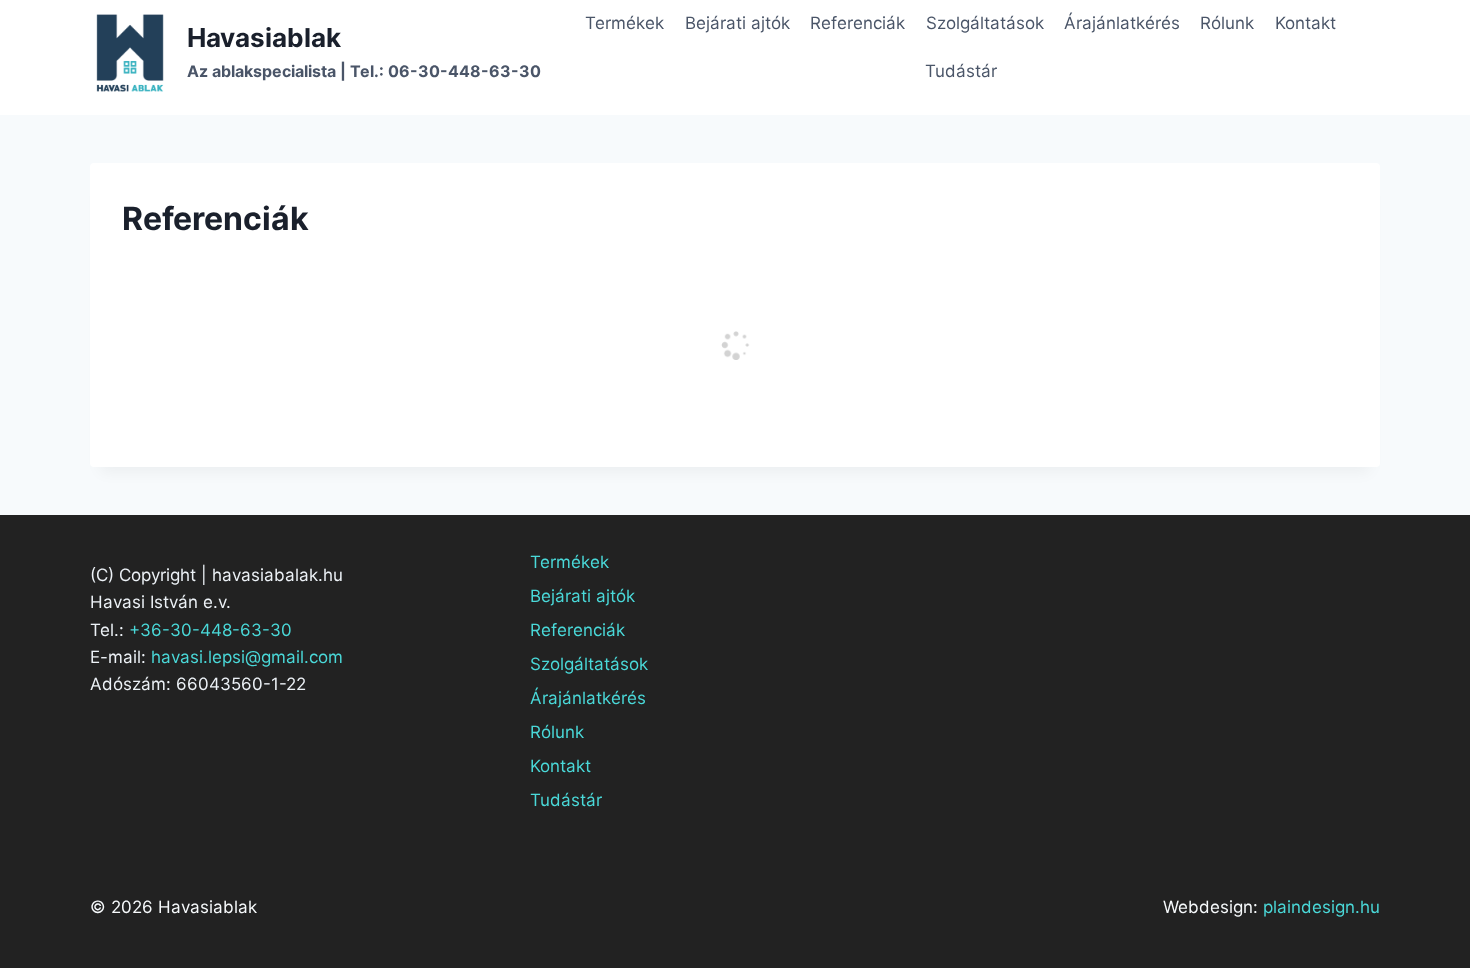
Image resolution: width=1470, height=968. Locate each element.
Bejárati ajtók (737, 23)
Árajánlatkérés (1122, 23)
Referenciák (857, 23)
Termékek (624, 23)
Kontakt (1305, 23)
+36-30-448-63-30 (210, 630)
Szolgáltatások (985, 23)
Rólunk (1227, 23)
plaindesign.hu (1321, 907)
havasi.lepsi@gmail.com (247, 657)
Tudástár (961, 71)
